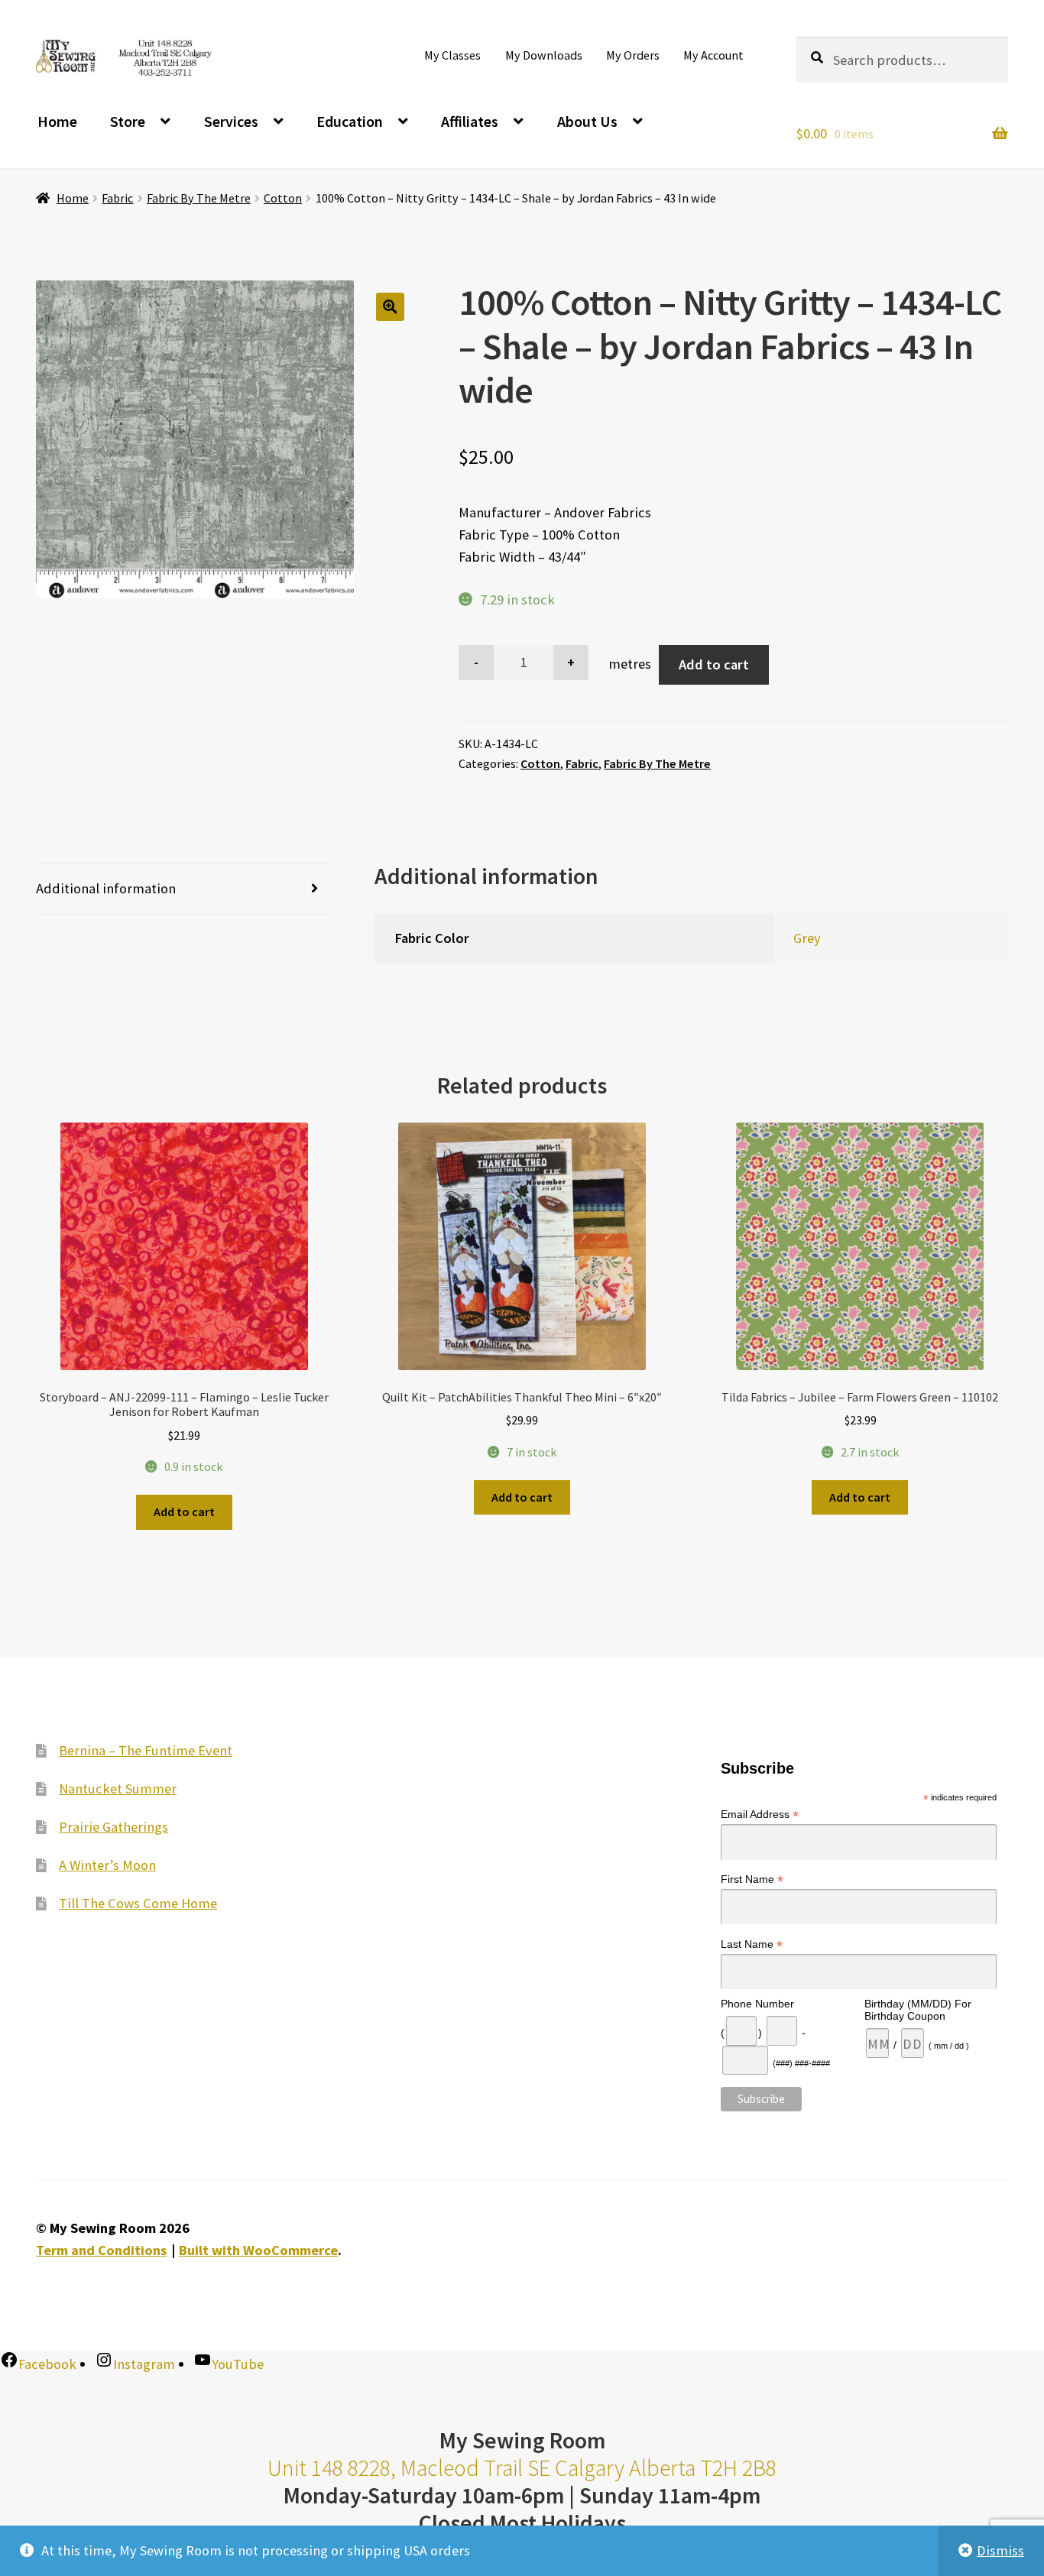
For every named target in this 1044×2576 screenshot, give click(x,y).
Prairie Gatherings (113, 1827)
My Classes (452, 55)
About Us (587, 121)
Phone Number (757, 2004)
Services (231, 121)
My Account (713, 55)
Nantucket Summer (118, 1789)
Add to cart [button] (184, 1512)
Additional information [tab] (106, 888)
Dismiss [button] (1000, 2550)
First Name (752, 1879)
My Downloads (544, 55)
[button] (390, 307)
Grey (807, 938)
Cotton (283, 198)
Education (350, 121)
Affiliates (470, 121)
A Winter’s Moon (107, 1865)
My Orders (633, 55)
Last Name (752, 1944)
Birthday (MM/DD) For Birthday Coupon (918, 2010)
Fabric (117, 198)
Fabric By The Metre (199, 198)
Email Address (760, 1815)
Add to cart (714, 664)
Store (128, 121)
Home (57, 121)
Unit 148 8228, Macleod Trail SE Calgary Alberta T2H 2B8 (522, 2468)
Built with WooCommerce (258, 2250)
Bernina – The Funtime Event (146, 1750)
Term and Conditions (101, 2250)
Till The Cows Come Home (138, 1903)
